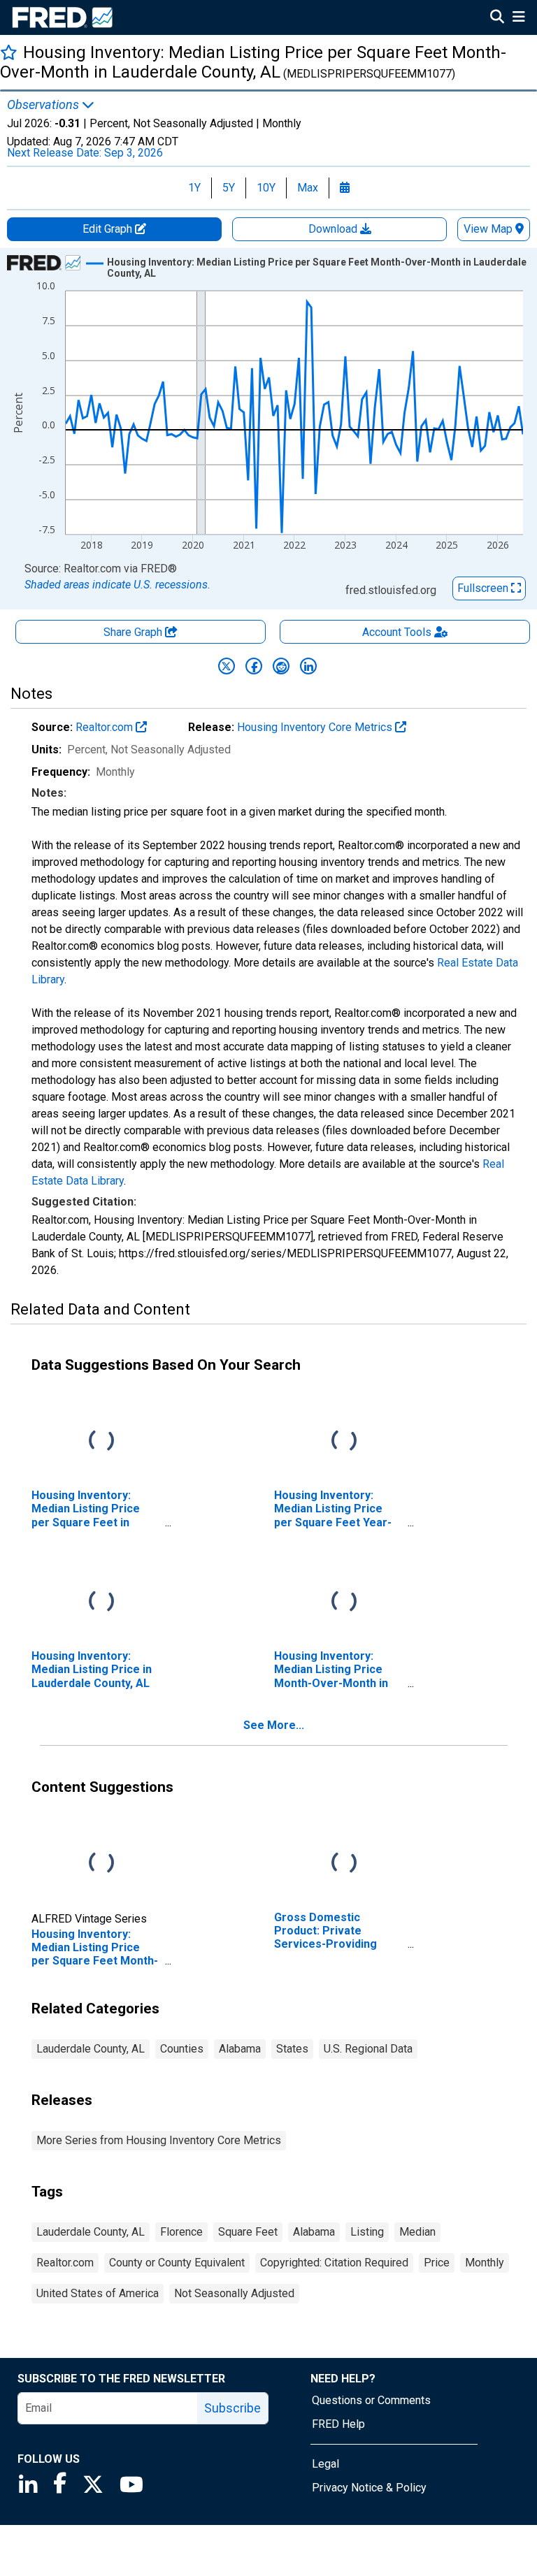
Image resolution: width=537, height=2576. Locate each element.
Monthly (485, 2263)
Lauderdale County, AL (91, 2049)
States (292, 2049)
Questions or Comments (371, 2400)
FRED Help (338, 2424)
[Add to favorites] (9, 52)
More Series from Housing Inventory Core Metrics (159, 2140)
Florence (181, 2232)
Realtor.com (106, 727)
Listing (367, 2232)
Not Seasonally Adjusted (234, 2293)
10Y (266, 188)
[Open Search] (497, 18)
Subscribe (232, 2408)
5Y (229, 188)
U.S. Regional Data (368, 2049)
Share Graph (134, 632)
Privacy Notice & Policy (369, 2488)
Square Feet (248, 2232)
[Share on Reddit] (281, 666)
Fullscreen (484, 588)
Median (417, 2232)
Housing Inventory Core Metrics (316, 727)
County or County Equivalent (177, 2263)
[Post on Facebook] (254, 666)
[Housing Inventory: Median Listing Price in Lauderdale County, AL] (101, 1602)
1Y (194, 188)
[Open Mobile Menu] (518, 18)
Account (397, 632)
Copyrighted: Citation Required (334, 2263)
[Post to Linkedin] (308, 666)
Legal (325, 2464)
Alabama (240, 2049)
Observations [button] (44, 105)
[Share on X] (227, 666)
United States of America (98, 2293)
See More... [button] (274, 1725)
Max (308, 188)
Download (334, 229)
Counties (182, 2049)
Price (437, 2263)
